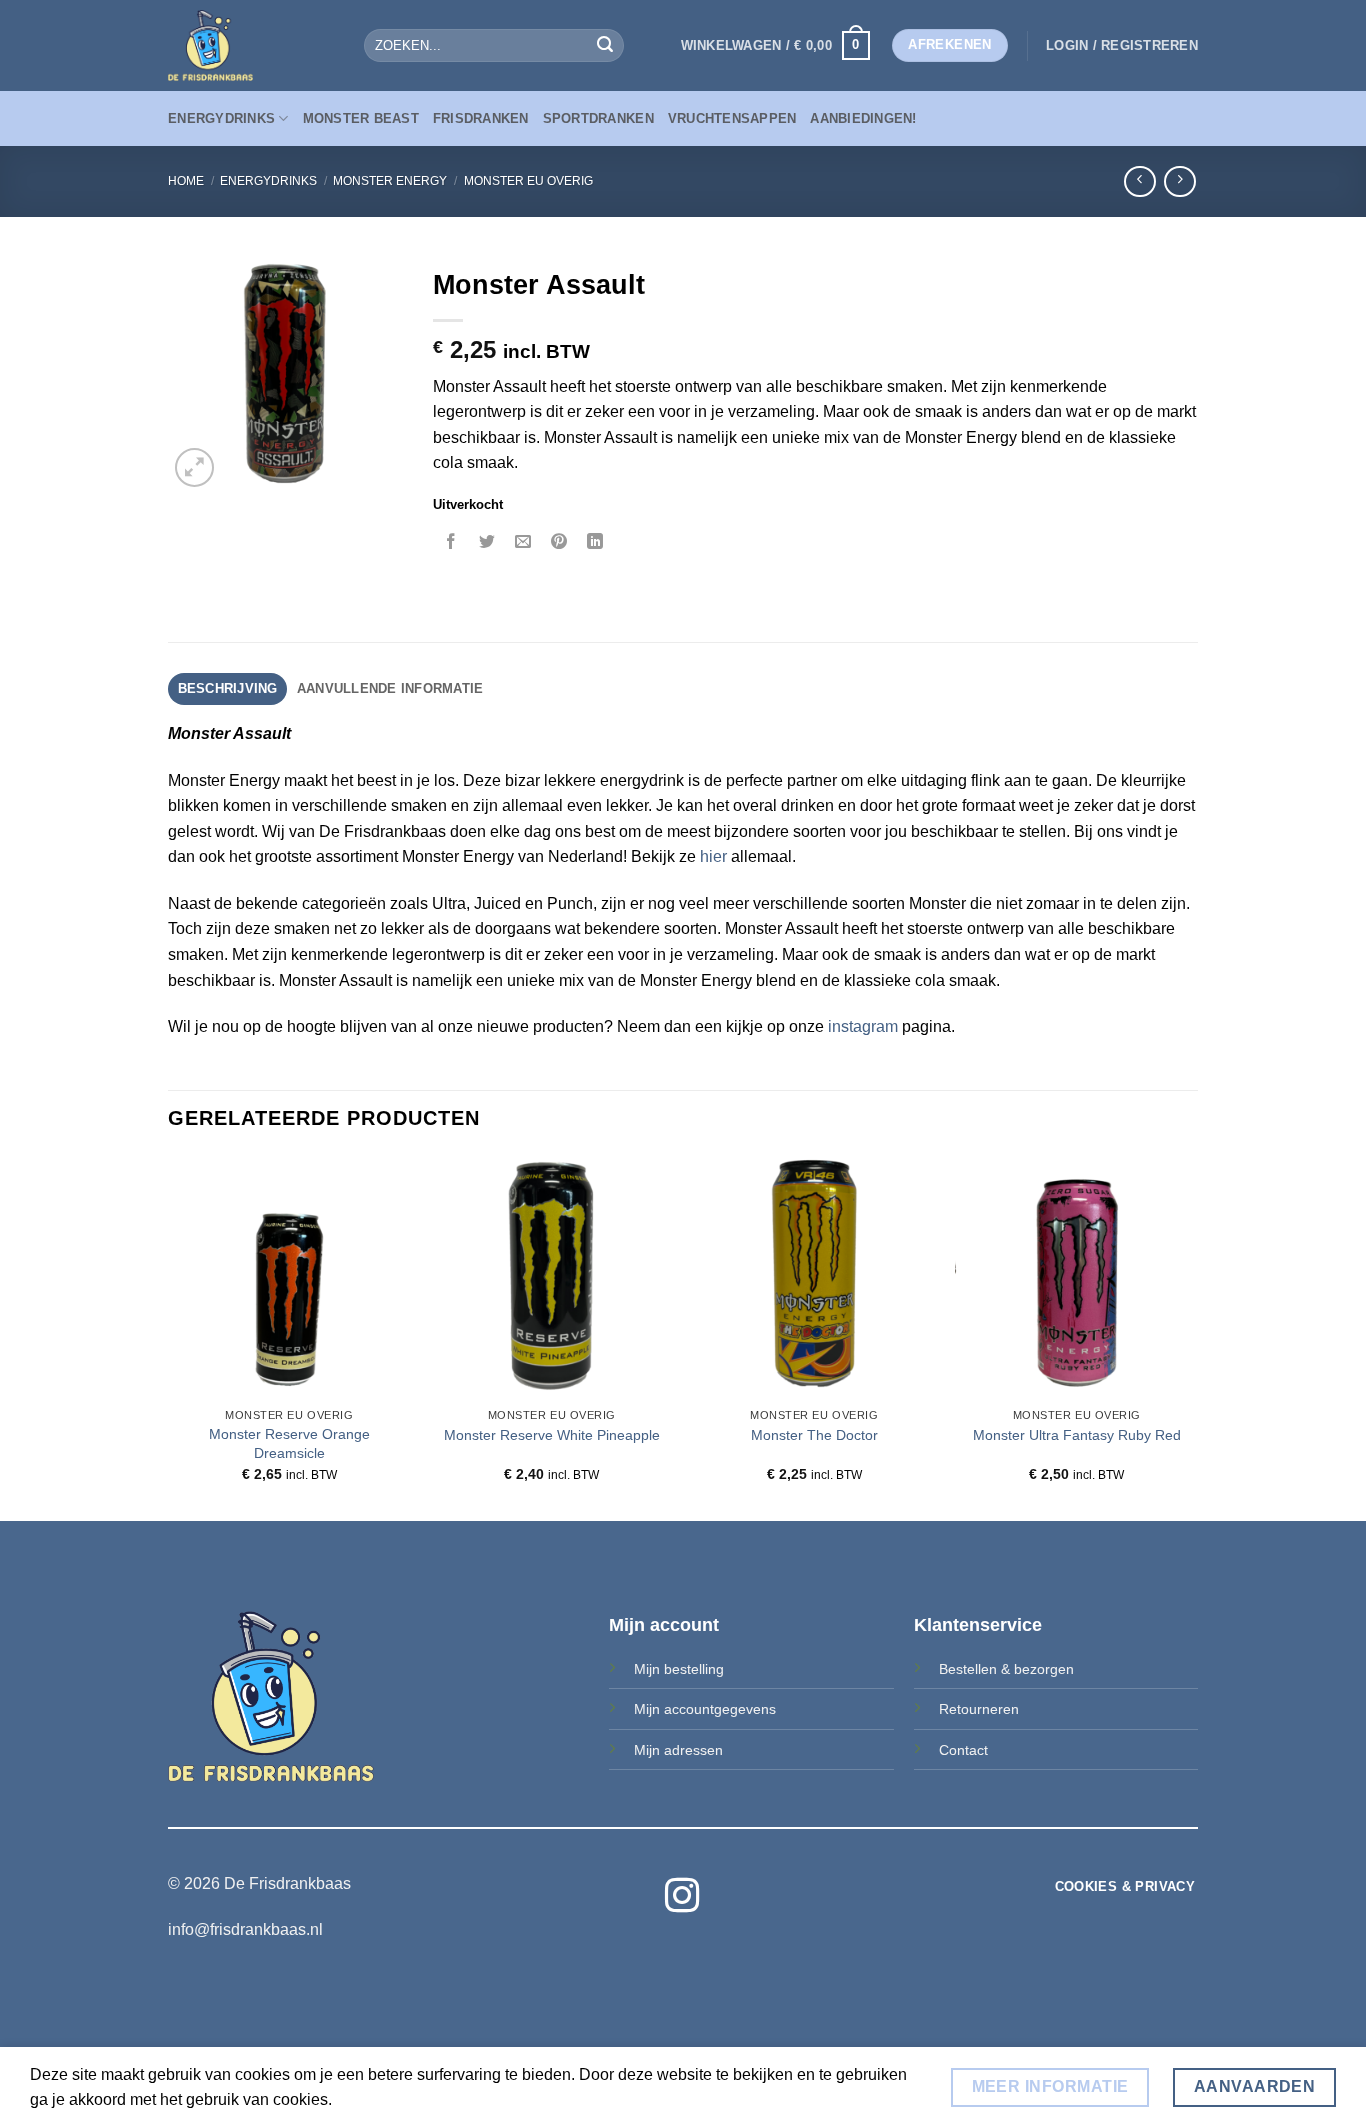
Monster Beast (361, 118)
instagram (863, 1026)
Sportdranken (598, 118)
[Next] (1197, 1335)
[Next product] (1139, 181)
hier (713, 856)
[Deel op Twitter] (487, 542)
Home (186, 181)
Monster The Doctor (814, 1435)
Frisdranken (481, 118)
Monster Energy (390, 181)
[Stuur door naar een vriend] (523, 542)
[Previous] (169, 1335)
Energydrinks (221, 118)
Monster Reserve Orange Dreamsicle (289, 1443)
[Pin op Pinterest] (559, 542)
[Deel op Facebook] (451, 542)
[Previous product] (1179, 181)
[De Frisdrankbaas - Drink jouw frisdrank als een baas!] (251, 45)
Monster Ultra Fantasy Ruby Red (1077, 1435)
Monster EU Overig (528, 181)
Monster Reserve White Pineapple (552, 1435)
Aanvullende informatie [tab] (390, 688)
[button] (775, 46)
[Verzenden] (606, 46)
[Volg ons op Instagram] (682, 1898)
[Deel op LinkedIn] (595, 542)
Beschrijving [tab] (228, 688)
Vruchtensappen (732, 118)
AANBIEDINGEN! (863, 118)
